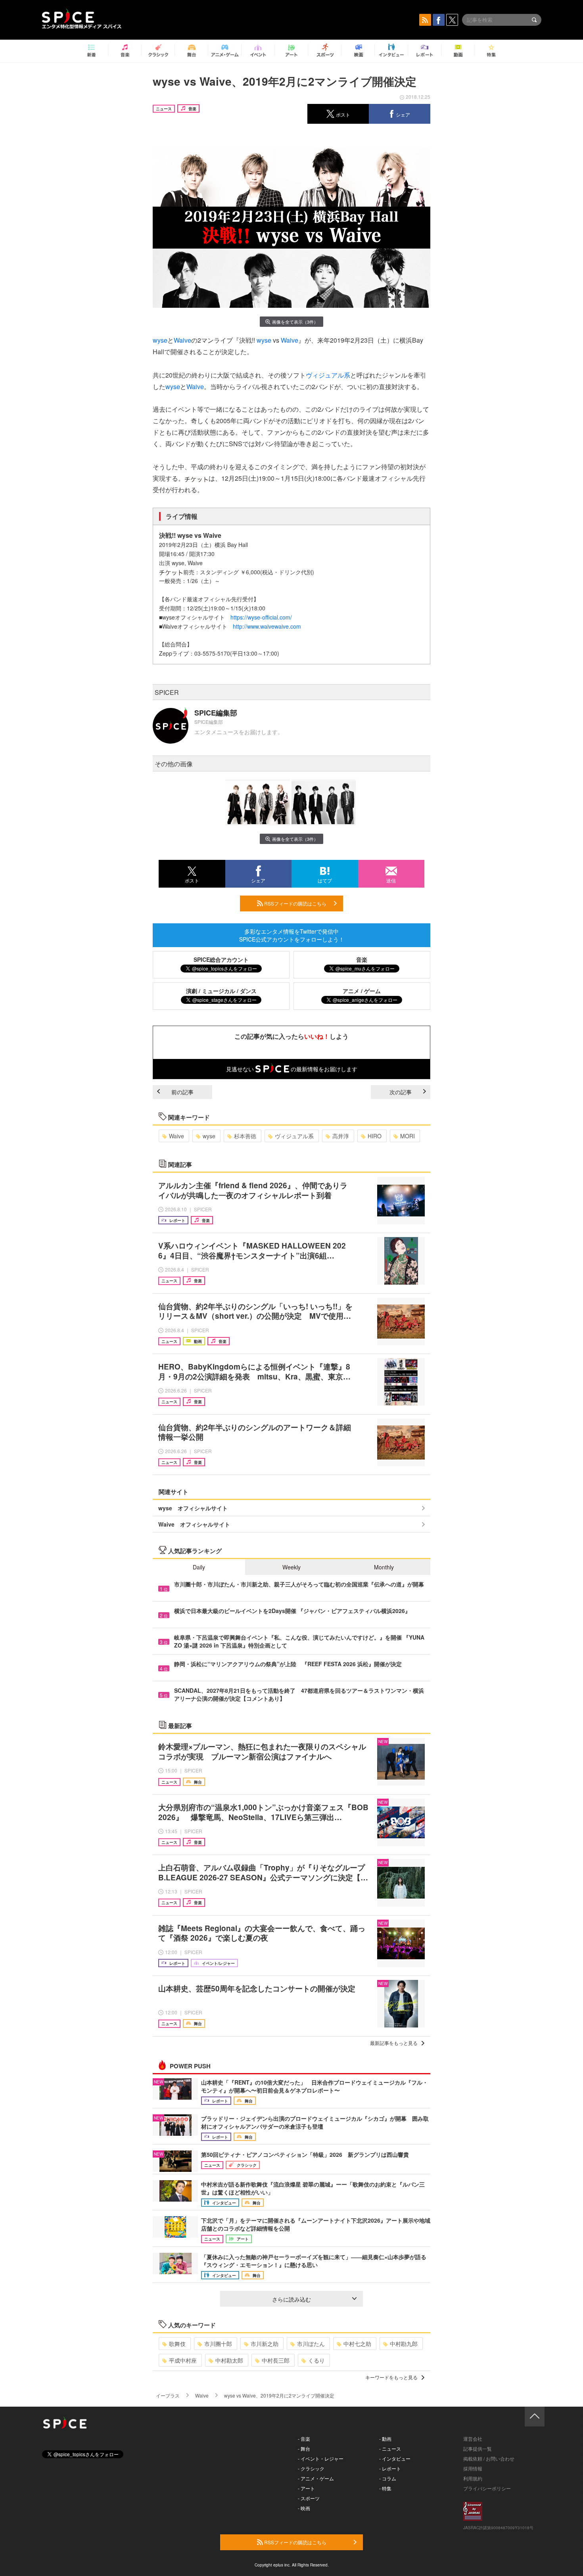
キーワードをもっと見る (391, 2377)
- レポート (390, 2468)
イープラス (168, 2395)
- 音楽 (304, 2439)
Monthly (384, 1567)
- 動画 (385, 2439)
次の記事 (401, 1092)
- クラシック (311, 2468)
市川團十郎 (218, 2344)
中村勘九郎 (404, 2344)
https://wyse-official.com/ (261, 617)
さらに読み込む (291, 2299)
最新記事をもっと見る (394, 2043)
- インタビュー (395, 2458)
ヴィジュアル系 (328, 375)
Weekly (291, 1567)
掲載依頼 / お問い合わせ (489, 2458)
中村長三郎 (276, 2360)
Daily (199, 1567)
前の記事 (182, 1092)
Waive (182, 340)
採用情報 (473, 2468)
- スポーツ (309, 2498)
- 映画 (304, 2508)
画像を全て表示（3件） (295, 322)
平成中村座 (183, 2360)
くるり (316, 2360)
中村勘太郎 (229, 2360)
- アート (306, 2488)
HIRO (375, 1136)
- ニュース (390, 2448)
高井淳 (341, 1136)
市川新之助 (265, 2344)
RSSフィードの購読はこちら (295, 903)
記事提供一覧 (478, 2448)
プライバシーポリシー (487, 2488)
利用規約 (473, 2478)
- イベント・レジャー (321, 2458)
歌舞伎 (177, 2344)
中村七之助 (357, 2344)
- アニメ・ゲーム (316, 2478)
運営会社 (473, 2439)
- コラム (388, 2478)
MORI (408, 1136)
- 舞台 (304, 2448)
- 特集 (385, 2488)
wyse (160, 340)
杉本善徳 (245, 1136)
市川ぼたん (311, 2344)
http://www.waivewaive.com (267, 626)
